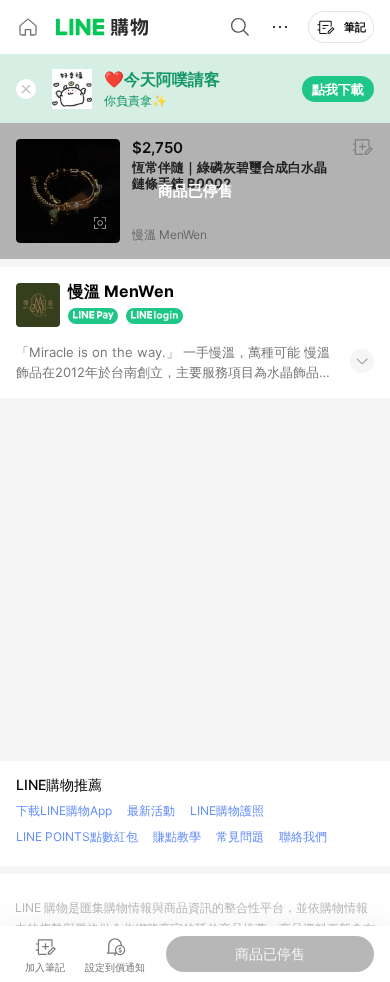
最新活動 (151, 810)
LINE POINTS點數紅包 (77, 836)
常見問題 (240, 836)
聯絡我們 (303, 836)
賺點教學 (177, 836)
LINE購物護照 (227, 810)
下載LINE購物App (64, 810)
